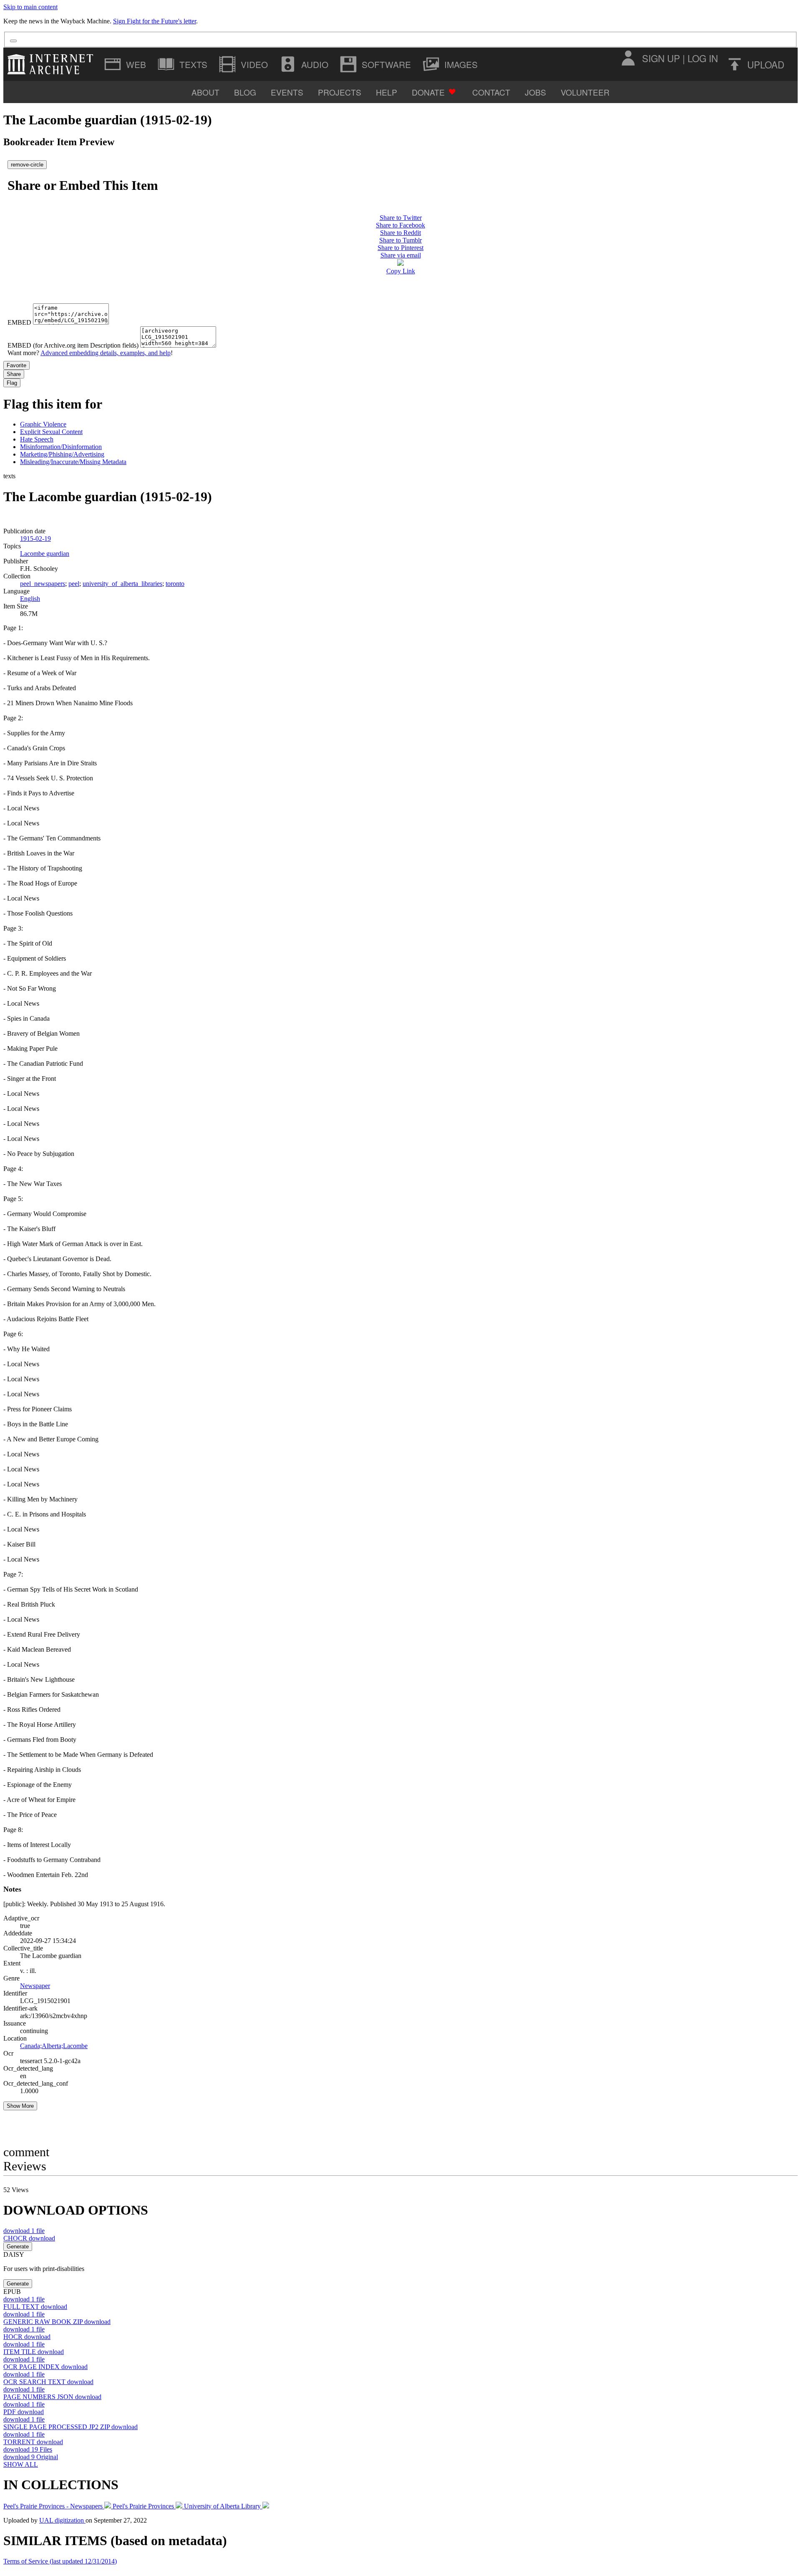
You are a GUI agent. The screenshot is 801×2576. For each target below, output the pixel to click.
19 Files (28, 2449)
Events (287, 92)
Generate (18, 2247)
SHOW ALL (21, 2464)
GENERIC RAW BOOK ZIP (57, 2322)
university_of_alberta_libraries (122, 584)
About (205, 92)
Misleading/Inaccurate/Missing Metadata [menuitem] (73, 462)
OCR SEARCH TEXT (48, 2382)
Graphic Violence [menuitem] (43, 424)
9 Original (31, 2457)
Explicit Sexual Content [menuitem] (51, 432)
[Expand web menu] (126, 64)
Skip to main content (30, 7)
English (30, 599)
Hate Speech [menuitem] (37, 439)
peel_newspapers (43, 584)
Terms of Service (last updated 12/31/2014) (60, 2561)
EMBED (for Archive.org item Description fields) (73, 345)
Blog (245, 92)
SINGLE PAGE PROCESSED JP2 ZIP (71, 2427)
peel (74, 584)
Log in (703, 58)
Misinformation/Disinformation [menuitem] (61, 447)
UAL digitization (62, 2520)
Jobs (535, 92)
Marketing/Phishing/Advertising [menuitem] (62, 454)
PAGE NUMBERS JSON (52, 2397)
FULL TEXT (35, 2307)
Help (387, 92)
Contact (491, 92)
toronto (175, 584)
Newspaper (35, 1986)
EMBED (19, 322)
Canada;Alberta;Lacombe (54, 2046)
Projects (340, 92)
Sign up (661, 58)
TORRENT (33, 2442)
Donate (428, 92)
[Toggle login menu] (628, 58)
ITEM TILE (34, 2352)
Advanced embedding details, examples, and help (106, 353)
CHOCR (29, 2238)
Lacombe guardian (45, 554)
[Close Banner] (13, 41)
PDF (24, 2412)
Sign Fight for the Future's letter (155, 21)
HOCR (27, 2337)
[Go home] (52, 64)
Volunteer (585, 92)
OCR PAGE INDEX (45, 2367)
